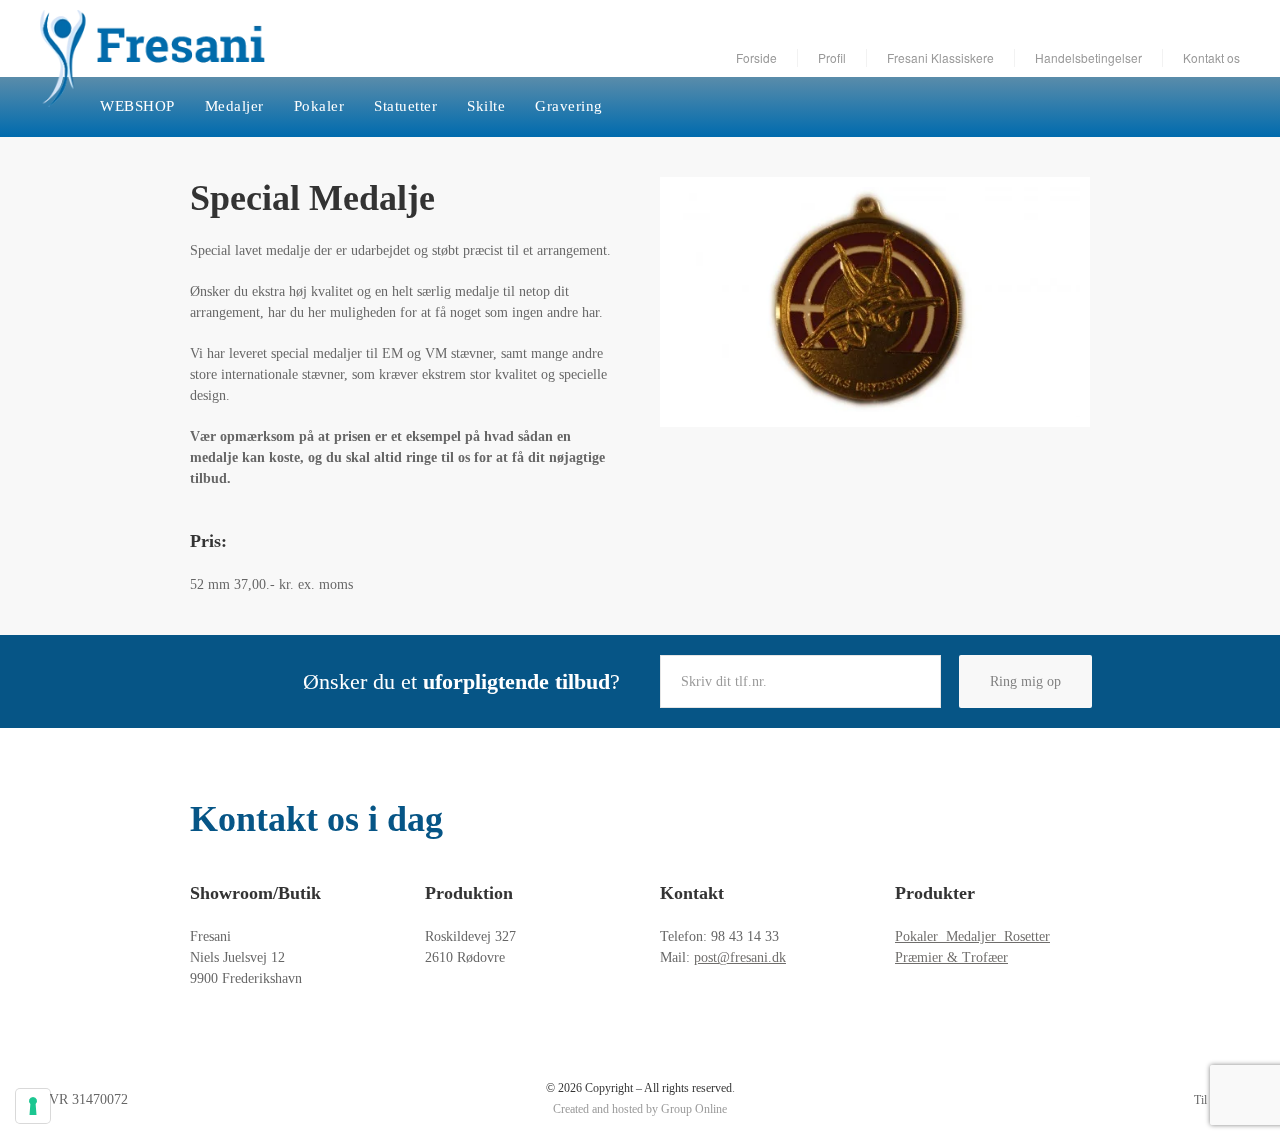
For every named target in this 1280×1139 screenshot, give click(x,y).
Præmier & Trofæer (951, 957)
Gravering (569, 106)
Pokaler (319, 106)
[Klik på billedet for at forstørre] (875, 302)
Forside (756, 57)
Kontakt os (1211, 57)
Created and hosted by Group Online (640, 1109)
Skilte (486, 106)
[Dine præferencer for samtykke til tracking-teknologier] (33, 1106)
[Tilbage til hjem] (152, 58)
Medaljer (234, 106)
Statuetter (405, 106)
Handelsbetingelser (1088, 57)
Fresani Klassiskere (940, 57)
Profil (832, 57)
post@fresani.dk (740, 957)
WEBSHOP (137, 106)
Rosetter (1027, 936)
